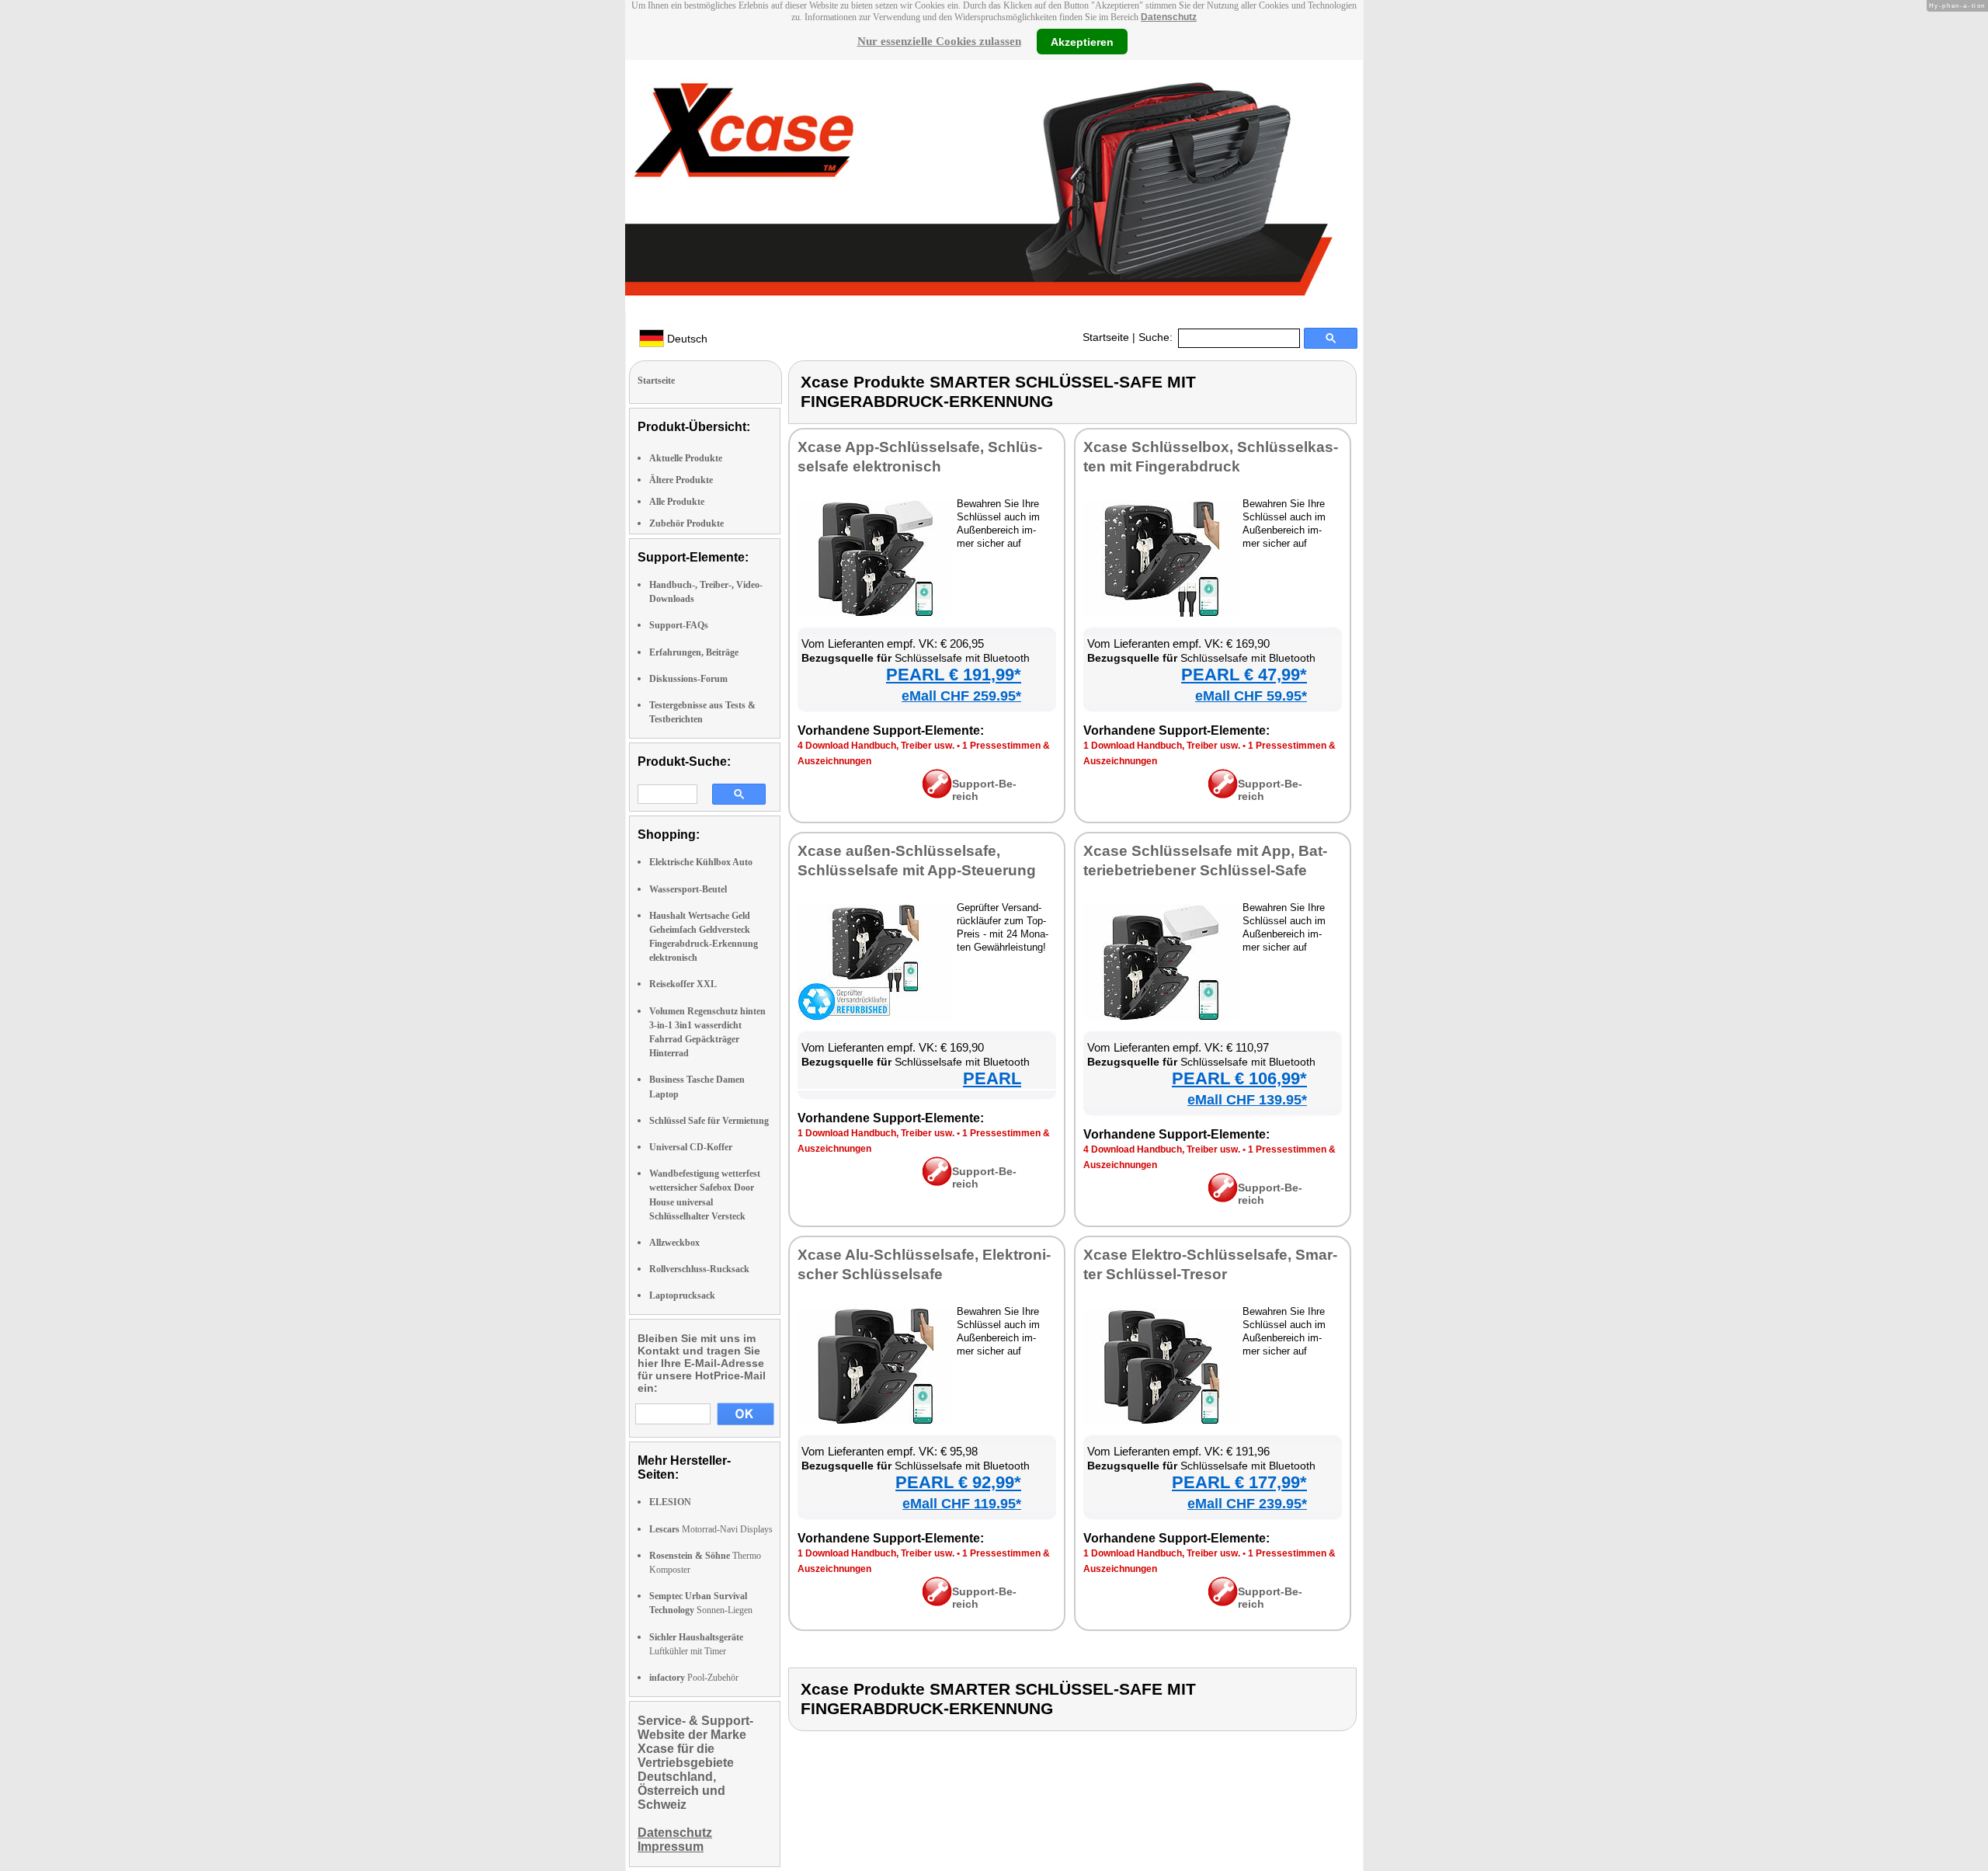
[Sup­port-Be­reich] (937, 795)
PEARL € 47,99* (1244, 675)
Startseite (1106, 337)
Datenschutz (1169, 17)
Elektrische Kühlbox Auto (701, 862)
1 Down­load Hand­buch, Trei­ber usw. (1162, 746)
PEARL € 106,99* (1239, 1078)
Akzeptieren (1082, 41)
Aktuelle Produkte (686, 458)
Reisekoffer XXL (683, 984)
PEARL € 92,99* (958, 1482)
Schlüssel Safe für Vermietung (709, 1121)
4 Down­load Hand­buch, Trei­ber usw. (876, 746)
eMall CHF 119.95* (962, 1504)
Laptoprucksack (682, 1295)
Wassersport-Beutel (688, 889)
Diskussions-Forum (688, 679)
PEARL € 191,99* (954, 675)
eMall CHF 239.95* (1247, 1504)
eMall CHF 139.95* (1247, 1100)
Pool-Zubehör (694, 1678)
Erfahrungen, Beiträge (694, 652)
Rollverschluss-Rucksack (699, 1269)
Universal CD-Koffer (691, 1147)
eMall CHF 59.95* (1251, 696)
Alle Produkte (677, 502)
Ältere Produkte (681, 480)
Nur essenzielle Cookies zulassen (939, 41)
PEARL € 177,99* (1239, 1482)
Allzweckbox (674, 1243)
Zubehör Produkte (686, 523)
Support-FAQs (679, 625)
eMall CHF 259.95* (961, 696)
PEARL (992, 1078)
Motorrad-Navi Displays (711, 1529)
